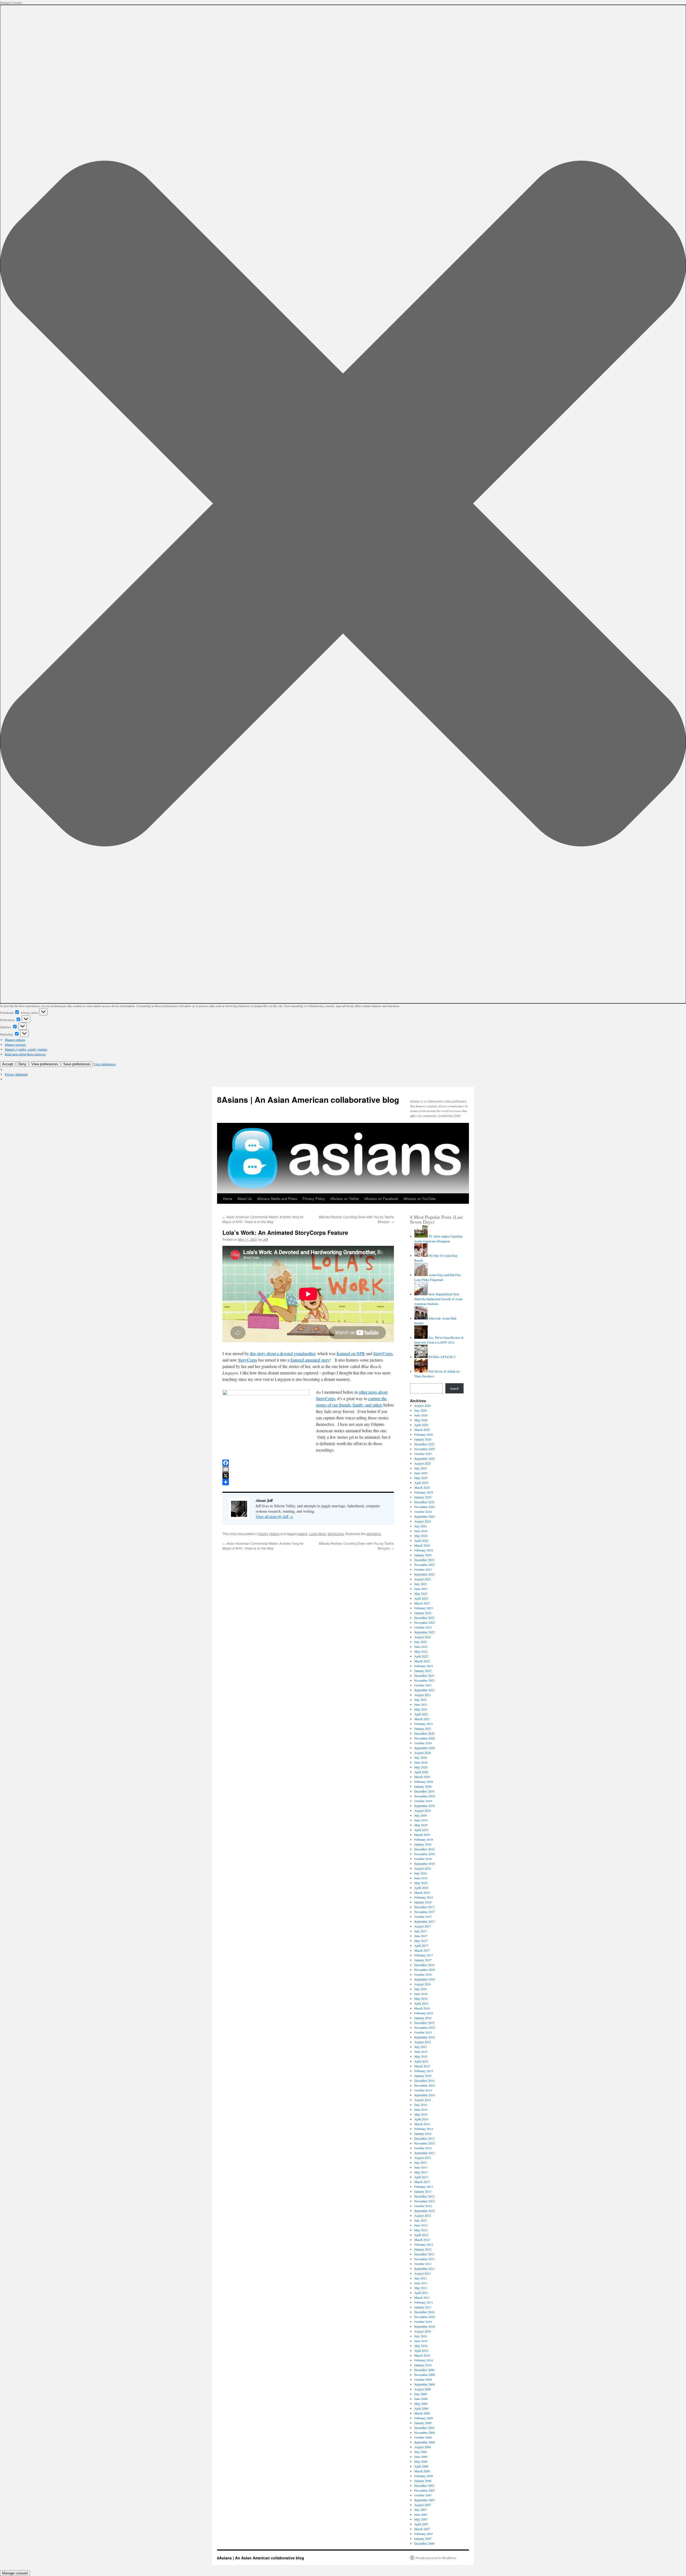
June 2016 (421, 1994)
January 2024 (423, 1555)
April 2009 (421, 2408)
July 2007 (421, 2510)
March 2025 (422, 1487)
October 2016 (423, 1974)
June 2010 (421, 2341)
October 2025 (423, 1454)
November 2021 (425, 1680)
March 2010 (422, 2355)
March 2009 (422, 2413)
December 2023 (424, 1560)
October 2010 (423, 2322)
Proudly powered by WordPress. (436, 2558)
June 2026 (421, 1415)
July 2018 (421, 1873)
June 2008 (421, 2457)
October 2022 (423, 1627)
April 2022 (421, 1656)
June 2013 (421, 2167)
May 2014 (421, 2114)
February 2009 (424, 2418)
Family (263, 1534)
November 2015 (425, 2027)
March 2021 (422, 1719)
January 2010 (423, 2365)
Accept (8, 1064)
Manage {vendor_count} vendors (26, 1049)
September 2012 (425, 2211)
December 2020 (424, 1733)
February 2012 (424, 2244)
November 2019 (425, 1796)
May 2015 (421, 2056)
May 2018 (421, 1883)
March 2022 (422, 1661)
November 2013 (425, 2143)
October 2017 (423, 1917)
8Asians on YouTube (420, 1199)
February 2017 (424, 1955)
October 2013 (423, 2148)
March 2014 (422, 2124)
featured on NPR (351, 1353)
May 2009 (421, 2403)
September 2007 (425, 2500)
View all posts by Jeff (274, 1516)
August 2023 (423, 1579)
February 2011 (424, 2302)
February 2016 (424, 2013)
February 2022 (424, 1666)
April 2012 (421, 2235)
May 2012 (421, 2230)
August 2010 (423, 2331)
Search (454, 1388)
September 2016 (425, 1979)
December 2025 (424, 1444)
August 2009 (423, 2389)
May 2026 (421, 1420)
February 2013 (424, 2187)
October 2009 (423, 2379)
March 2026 (422, 1430)
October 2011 (423, 2264)
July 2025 (421, 1468)
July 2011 (421, 2278)
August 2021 (423, 1695)
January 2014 (423, 2133)
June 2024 (421, 1531)
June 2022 (421, 1647)
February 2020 (424, 1782)
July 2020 (421, 1757)
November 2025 (425, 1449)
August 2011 (423, 2273)
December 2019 (424, 1791)
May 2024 (421, 1536)
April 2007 (421, 2524)
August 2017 (423, 1926)
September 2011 (425, 2268)
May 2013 (421, 2172)
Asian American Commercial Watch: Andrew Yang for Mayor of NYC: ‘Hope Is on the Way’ (263, 1219)
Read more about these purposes (25, 1054)
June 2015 (421, 2052)
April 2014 (421, 2119)
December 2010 (424, 2312)
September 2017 (425, 1921)
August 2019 (423, 1810)
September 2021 (425, 1690)
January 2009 (423, 2423)
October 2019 (423, 1801)
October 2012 (423, 2206)
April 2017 (421, 1945)
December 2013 (424, 2138)
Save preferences (77, 1064)
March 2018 (422, 1892)
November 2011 (425, 2259)
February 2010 (424, 2360)
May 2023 (421, 1593)
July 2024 (421, 1526)
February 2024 (424, 1550)
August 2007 (423, 2505)
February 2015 (424, 2071)
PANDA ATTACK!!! (442, 1357)
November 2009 (425, 2375)
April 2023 (421, 1598)
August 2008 (423, 2447)
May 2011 (421, 2288)
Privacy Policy (314, 1199)
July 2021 (421, 1700)
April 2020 (421, 1772)
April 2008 (421, 2466)
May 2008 (421, 2461)
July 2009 (421, 2394)
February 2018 (424, 1897)
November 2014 (425, 2085)
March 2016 (422, 2008)
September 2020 (425, 1748)
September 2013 (425, 2153)
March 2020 (422, 1777)
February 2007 (424, 2534)
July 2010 (421, 2336)
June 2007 (421, 2514)
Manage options (15, 1040)
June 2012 (421, 2225)
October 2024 (423, 1512)
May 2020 (421, 1767)
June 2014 (421, 2109)
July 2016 (421, 1989)
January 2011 (423, 2307)
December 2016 (424, 1965)
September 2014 (425, 2095)
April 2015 (421, 2061)
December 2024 (424, 1502)
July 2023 (421, 1584)
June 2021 (421, 1704)
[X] (308, 1476)
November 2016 (425, 1970)
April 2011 (421, 2293)
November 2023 (425, 1565)
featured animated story (310, 1360)
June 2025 (421, 1473)
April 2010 (421, 2350)
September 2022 (425, 1632)
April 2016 (421, 2003)
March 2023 (422, 1603)
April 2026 (421, 1425)
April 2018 (421, 1888)
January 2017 (423, 1960)
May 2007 (421, 2519)
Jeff (265, 1239)
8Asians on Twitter (345, 1199)
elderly (303, 1534)
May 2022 (421, 1651)
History (274, 1534)
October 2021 (423, 1685)
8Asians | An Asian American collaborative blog (308, 1099)
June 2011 (421, 2283)
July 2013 (421, 2162)
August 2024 (423, 1521)
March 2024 (422, 1545)
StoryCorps (383, 1353)
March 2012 (422, 2240)
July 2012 (421, 2220)
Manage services (15, 1044)
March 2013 (422, 2182)
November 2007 (425, 2490)
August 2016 (423, 1984)
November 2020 (425, 1738)
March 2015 (422, 2066)
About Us (245, 1199)
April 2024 (421, 1540)
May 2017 (421, 1941)
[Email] (308, 1469)
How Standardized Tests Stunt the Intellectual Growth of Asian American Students (438, 1299)
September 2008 (425, 2442)
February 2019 (424, 1839)
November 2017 (425, 1912)
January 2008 (423, 2481)
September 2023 (425, 1574)
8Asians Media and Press (277, 1199)
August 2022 (423, 1637)
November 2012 (425, 2201)
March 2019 (422, 1835)
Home (228, 1199)
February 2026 (424, 1434)
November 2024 (425, 1507)
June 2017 (421, 1936)
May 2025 (421, 1478)
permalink (374, 1534)
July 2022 (421, 1642)
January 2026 (423, 1439)
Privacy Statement (16, 1074)
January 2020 (423, 1786)
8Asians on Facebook (381, 1199)
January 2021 (423, 1728)
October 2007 (423, 2495)
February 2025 (424, 1492)
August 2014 (423, 2100)
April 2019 (421, 1830)
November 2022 (425, 1622)
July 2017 (421, 1931)
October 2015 (423, 2032)
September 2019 (425, 1806)
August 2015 (423, 2042)
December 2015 (424, 2023)
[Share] (308, 1482)
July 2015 (421, 2047)
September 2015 (425, 2037)
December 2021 (424, 1675)
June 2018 (421, 1878)
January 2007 (423, 2538)
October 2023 (423, 1569)
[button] (343, 504)
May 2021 (421, 1709)
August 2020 (423, 1753)
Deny (22, 1064)
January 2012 (423, 2249)
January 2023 (423, 1613)
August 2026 (423, 1405)
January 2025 (423, 1497)
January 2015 (423, 2076)
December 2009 (424, 2370)
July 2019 (421, 1815)
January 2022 (423, 1671)
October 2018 (423, 1859)
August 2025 (423, 1463)
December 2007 (424, 2485)
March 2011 (422, 2297)
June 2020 (421, 1762)
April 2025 (421, 1483)
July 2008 (421, 2452)
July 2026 (421, 1410)
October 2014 (423, 2090)
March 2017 (422, 1950)
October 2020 (423, 1743)
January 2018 (423, 1902)
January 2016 (423, 2018)
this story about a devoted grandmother (283, 1353)
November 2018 (425, 1854)
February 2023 (424, 1608)
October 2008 (423, 2437)
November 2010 (425, 2317)
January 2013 (423, 2191)
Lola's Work (317, 1534)
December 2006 (424, 2543)
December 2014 (424, 2080)
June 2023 (421, 1589)
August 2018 (423, 1868)
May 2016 (421, 1998)
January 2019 (423, 1844)
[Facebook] (308, 1463)
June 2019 (421, 1820)
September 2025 (425, 1458)
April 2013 (421, 2177)
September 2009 (425, 2384)
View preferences (45, 1064)
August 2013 (423, 2158)
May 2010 (421, 2346)
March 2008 (422, 2471)
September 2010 (425, 2326)
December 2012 (424, 2196)
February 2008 (424, 2476)
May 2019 (421, 1825)
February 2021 (424, 1724)
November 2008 (425, 2432)
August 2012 (423, 2215)
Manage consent (15, 2573)
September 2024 (425, 1516)
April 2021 (421, 1714)
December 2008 (424, 2428)
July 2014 (421, 2105)
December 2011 (424, 2254)
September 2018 (425, 1863)
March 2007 (422, 2529)
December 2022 (424, 1618)
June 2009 (421, 2399)
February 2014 (424, 2129)
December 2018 (424, 1849)
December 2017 (424, 1907)
